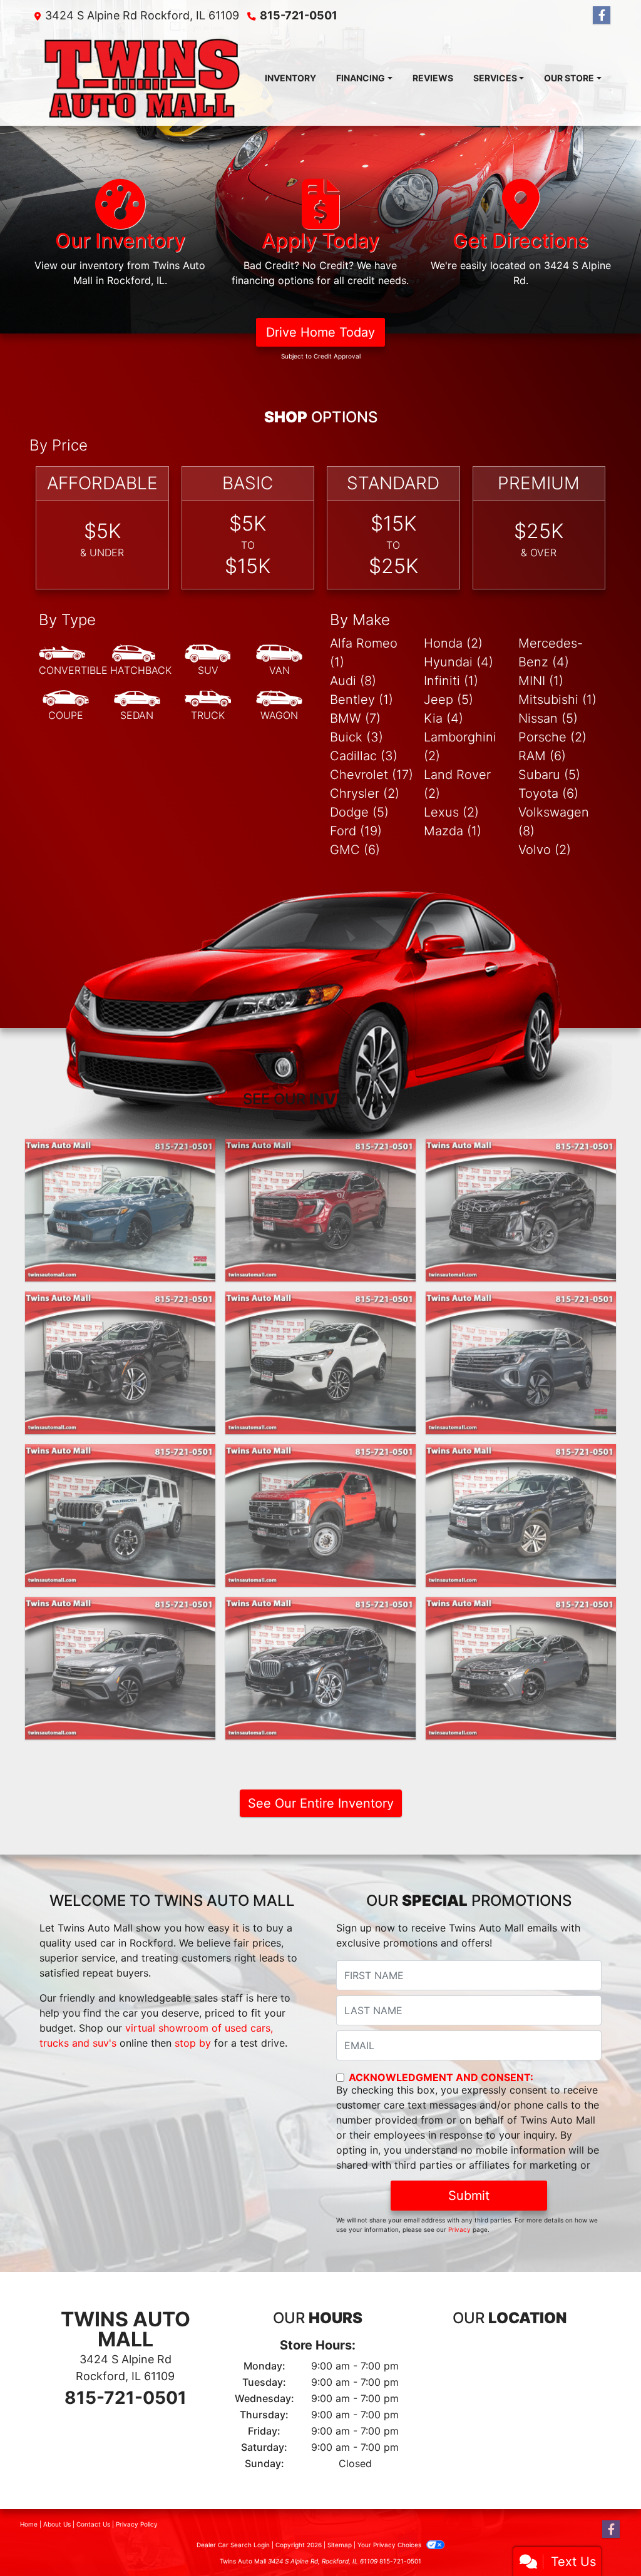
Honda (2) (453, 643)
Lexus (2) (451, 812)
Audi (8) (353, 681)
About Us (57, 2524)
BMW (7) (355, 718)
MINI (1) (541, 681)
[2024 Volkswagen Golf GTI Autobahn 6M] (521, 1668)
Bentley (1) (362, 700)
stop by (193, 2043)
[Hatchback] (141, 661)
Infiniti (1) (451, 681)
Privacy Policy (137, 2524)
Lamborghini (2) (460, 746)
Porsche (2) (552, 737)
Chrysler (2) (365, 793)
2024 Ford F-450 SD (320, 1455)
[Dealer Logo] (142, 78)
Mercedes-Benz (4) (551, 653)
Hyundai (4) (459, 662)
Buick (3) (356, 737)
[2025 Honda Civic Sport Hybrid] (120, 1210)
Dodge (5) (359, 812)
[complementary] (603, 2538)
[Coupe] (66, 706)
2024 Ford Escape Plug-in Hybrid (320, 1310)
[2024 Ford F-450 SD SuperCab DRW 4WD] (320, 1515)
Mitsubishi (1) (557, 700)
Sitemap (340, 2545)
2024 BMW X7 (120, 1303)
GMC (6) (355, 850)
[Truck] (208, 706)
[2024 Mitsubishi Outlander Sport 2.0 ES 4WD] (521, 1515)
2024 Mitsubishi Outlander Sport (520, 1463)
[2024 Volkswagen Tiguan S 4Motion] (120, 1668)
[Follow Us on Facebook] (602, 15)
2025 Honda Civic (120, 1150)
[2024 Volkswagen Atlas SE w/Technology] (521, 1363)
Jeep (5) (449, 700)
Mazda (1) (453, 831)
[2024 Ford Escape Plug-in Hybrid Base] (320, 1363)
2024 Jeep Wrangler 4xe (120, 1455)
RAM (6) (542, 756)
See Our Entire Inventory (321, 1803)
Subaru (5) (549, 775)
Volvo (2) (545, 850)
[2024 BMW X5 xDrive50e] (320, 1668)
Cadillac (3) (364, 756)
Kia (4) (444, 718)
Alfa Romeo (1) (364, 653)
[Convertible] (73, 661)
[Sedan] (137, 706)
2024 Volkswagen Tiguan (120, 1608)
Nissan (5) (548, 718)
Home (29, 2524)
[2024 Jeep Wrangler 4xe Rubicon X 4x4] (120, 1515)
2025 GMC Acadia (320, 1150)
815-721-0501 (299, 15)
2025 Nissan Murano (521, 1150)
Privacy (459, 2229)
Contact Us (93, 2524)
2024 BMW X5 (320, 1608)
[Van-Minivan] (279, 661)
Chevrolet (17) (372, 775)
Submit (469, 2196)
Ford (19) (356, 831)
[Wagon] (279, 706)
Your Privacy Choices (390, 2545)
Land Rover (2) (457, 784)
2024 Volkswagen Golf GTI (520, 1608)
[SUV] (208, 661)
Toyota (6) (548, 793)
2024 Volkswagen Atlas (521, 1303)
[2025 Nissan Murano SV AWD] (521, 1210)
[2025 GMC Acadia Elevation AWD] (320, 1210)
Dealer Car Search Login (233, 2545)
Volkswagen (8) (554, 822)
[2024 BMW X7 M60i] (120, 1363)
